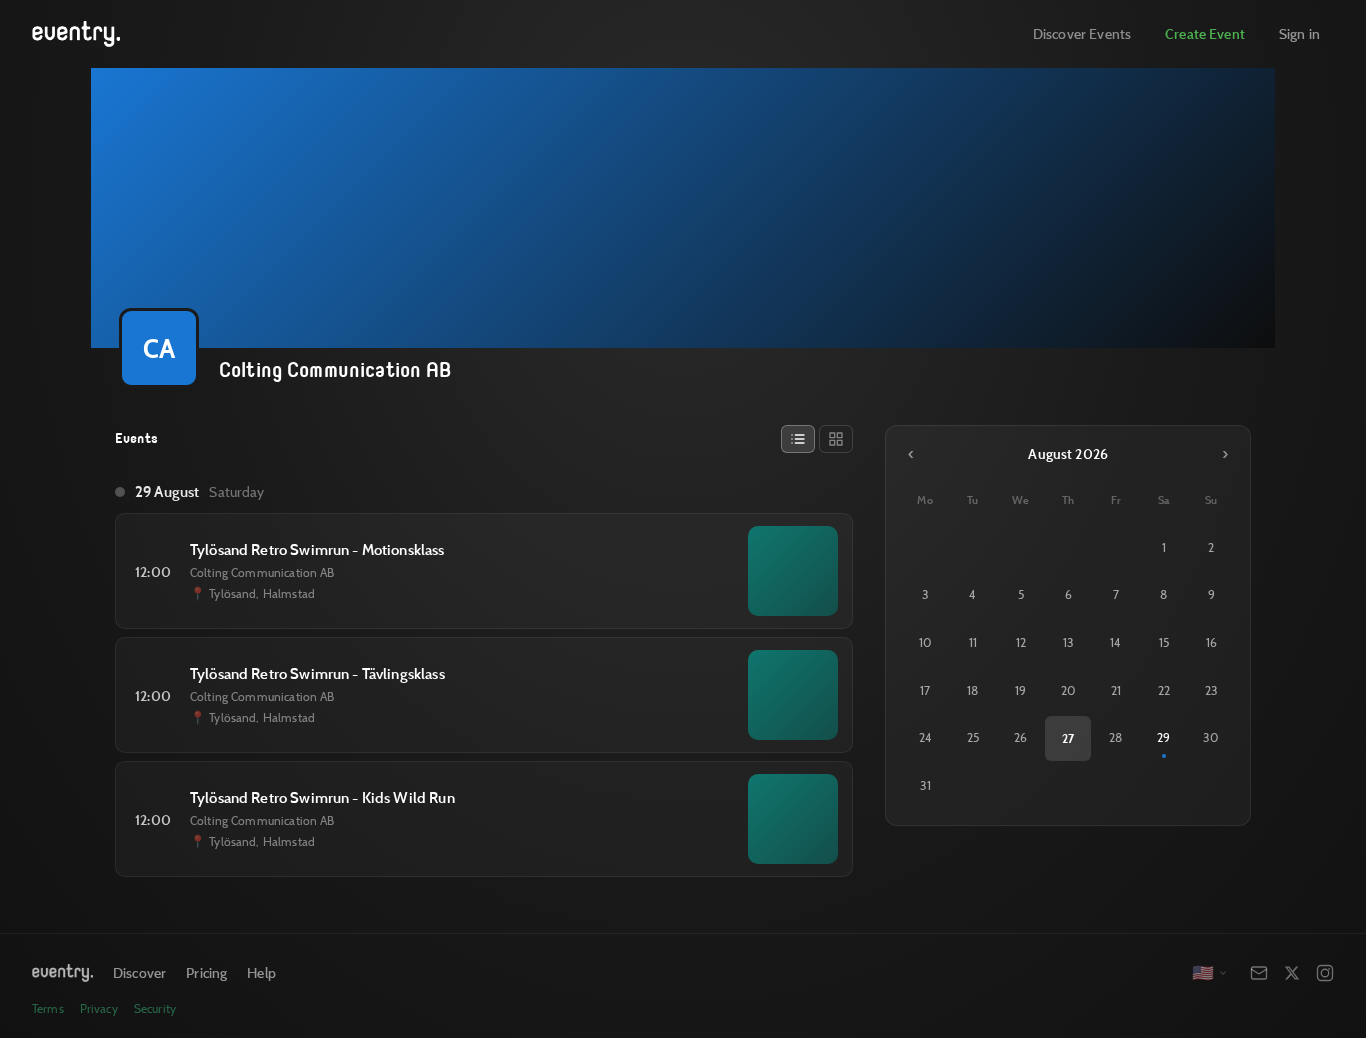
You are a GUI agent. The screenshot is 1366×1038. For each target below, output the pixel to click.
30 (1211, 737)
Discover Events (1082, 33)
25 (973, 737)
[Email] (1259, 973)
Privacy (99, 1008)
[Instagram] (1325, 973)
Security (155, 1008)
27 (1068, 738)
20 (1068, 690)
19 (1020, 690)
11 (973, 642)
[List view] (798, 439)
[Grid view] (836, 439)
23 (1211, 690)
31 (925, 785)
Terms (48, 1008)
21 (1116, 690)
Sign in (1299, 33)
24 (925, 737)
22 (1164, 690)
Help (261, 972)
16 (1211, 642)
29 (1163, 737)
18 (972, 690)
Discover (139, 972)
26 (1020, 737)
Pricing (206, 972)
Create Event (1205, 33)
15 (1164, 642)
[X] (1292, 973)
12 (1021, 642)
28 (1115, 737)
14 (1115, 642)
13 (1068, 642)
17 (925, 690)
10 (925, 642)
